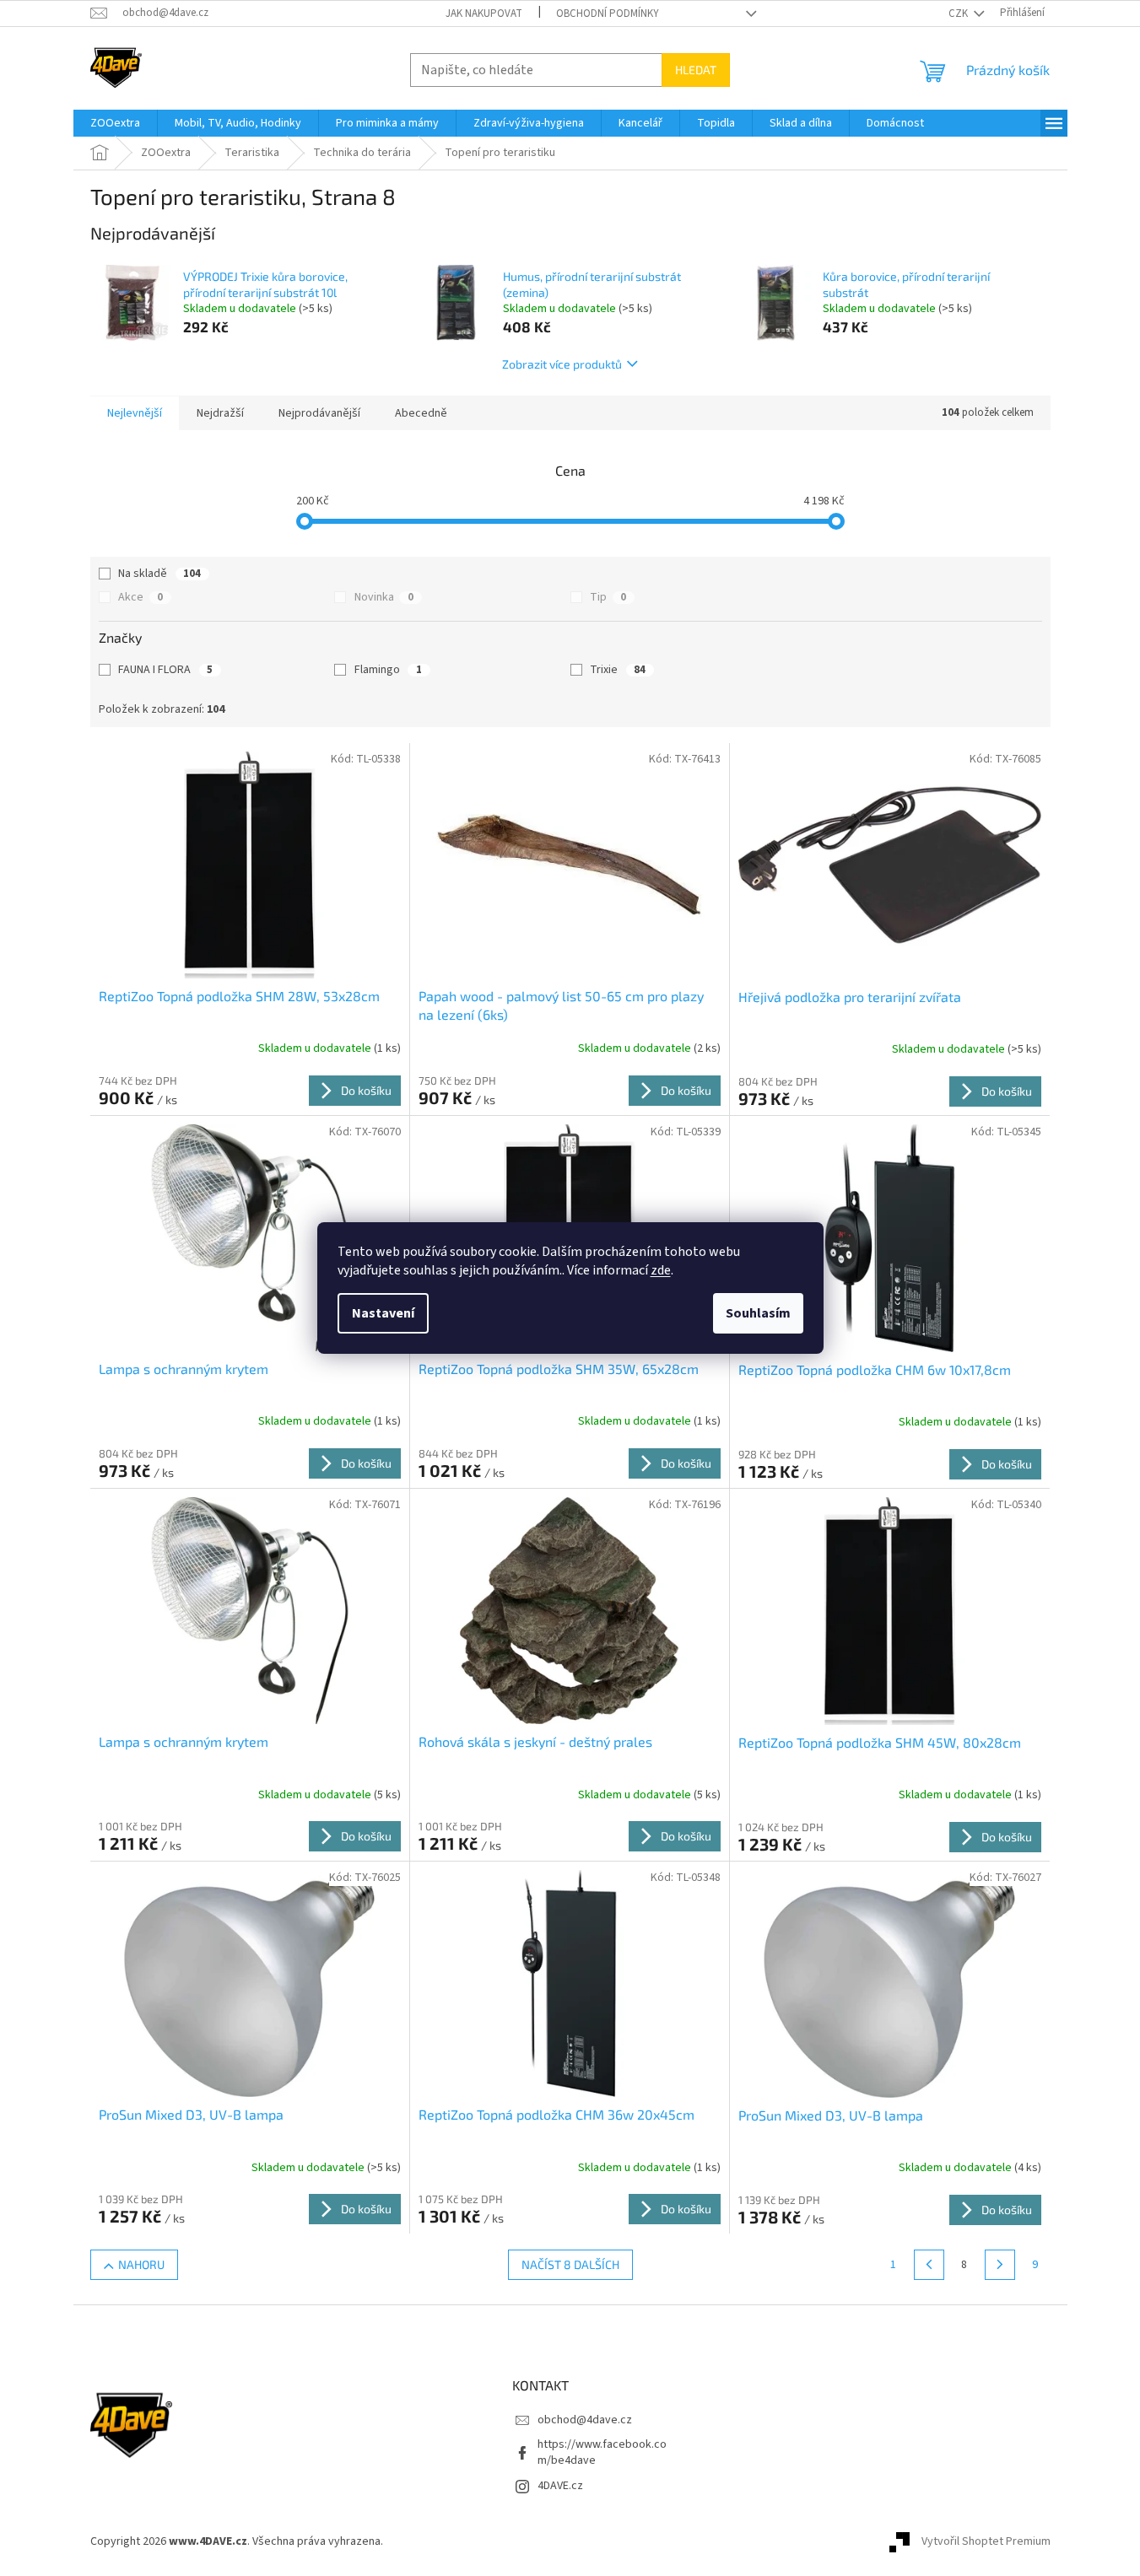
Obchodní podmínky (608, 13)
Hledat (696, 70)
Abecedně (421, 413)
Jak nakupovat (484, 13)
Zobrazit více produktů (562, 364)
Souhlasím (758, 1313)
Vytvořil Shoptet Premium (986, 2541)
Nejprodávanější (319, 413)
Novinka (384, 597)
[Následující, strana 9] (1000, 2265)
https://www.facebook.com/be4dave (602, 2452)
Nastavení (383, 1313)
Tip (608, 597)
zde (661, 1270)
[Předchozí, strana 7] (929, 2265)
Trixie (618, 670)
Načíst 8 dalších (570, 2264)
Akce (140, 597)
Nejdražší (220, 413)
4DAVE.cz (560, 2486)
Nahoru (141, 2264)
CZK (959, 13)
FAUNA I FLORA (165, 670)
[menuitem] (115, 123)
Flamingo (388, 670)
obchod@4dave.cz (585, 2420)
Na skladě (159, 574)
